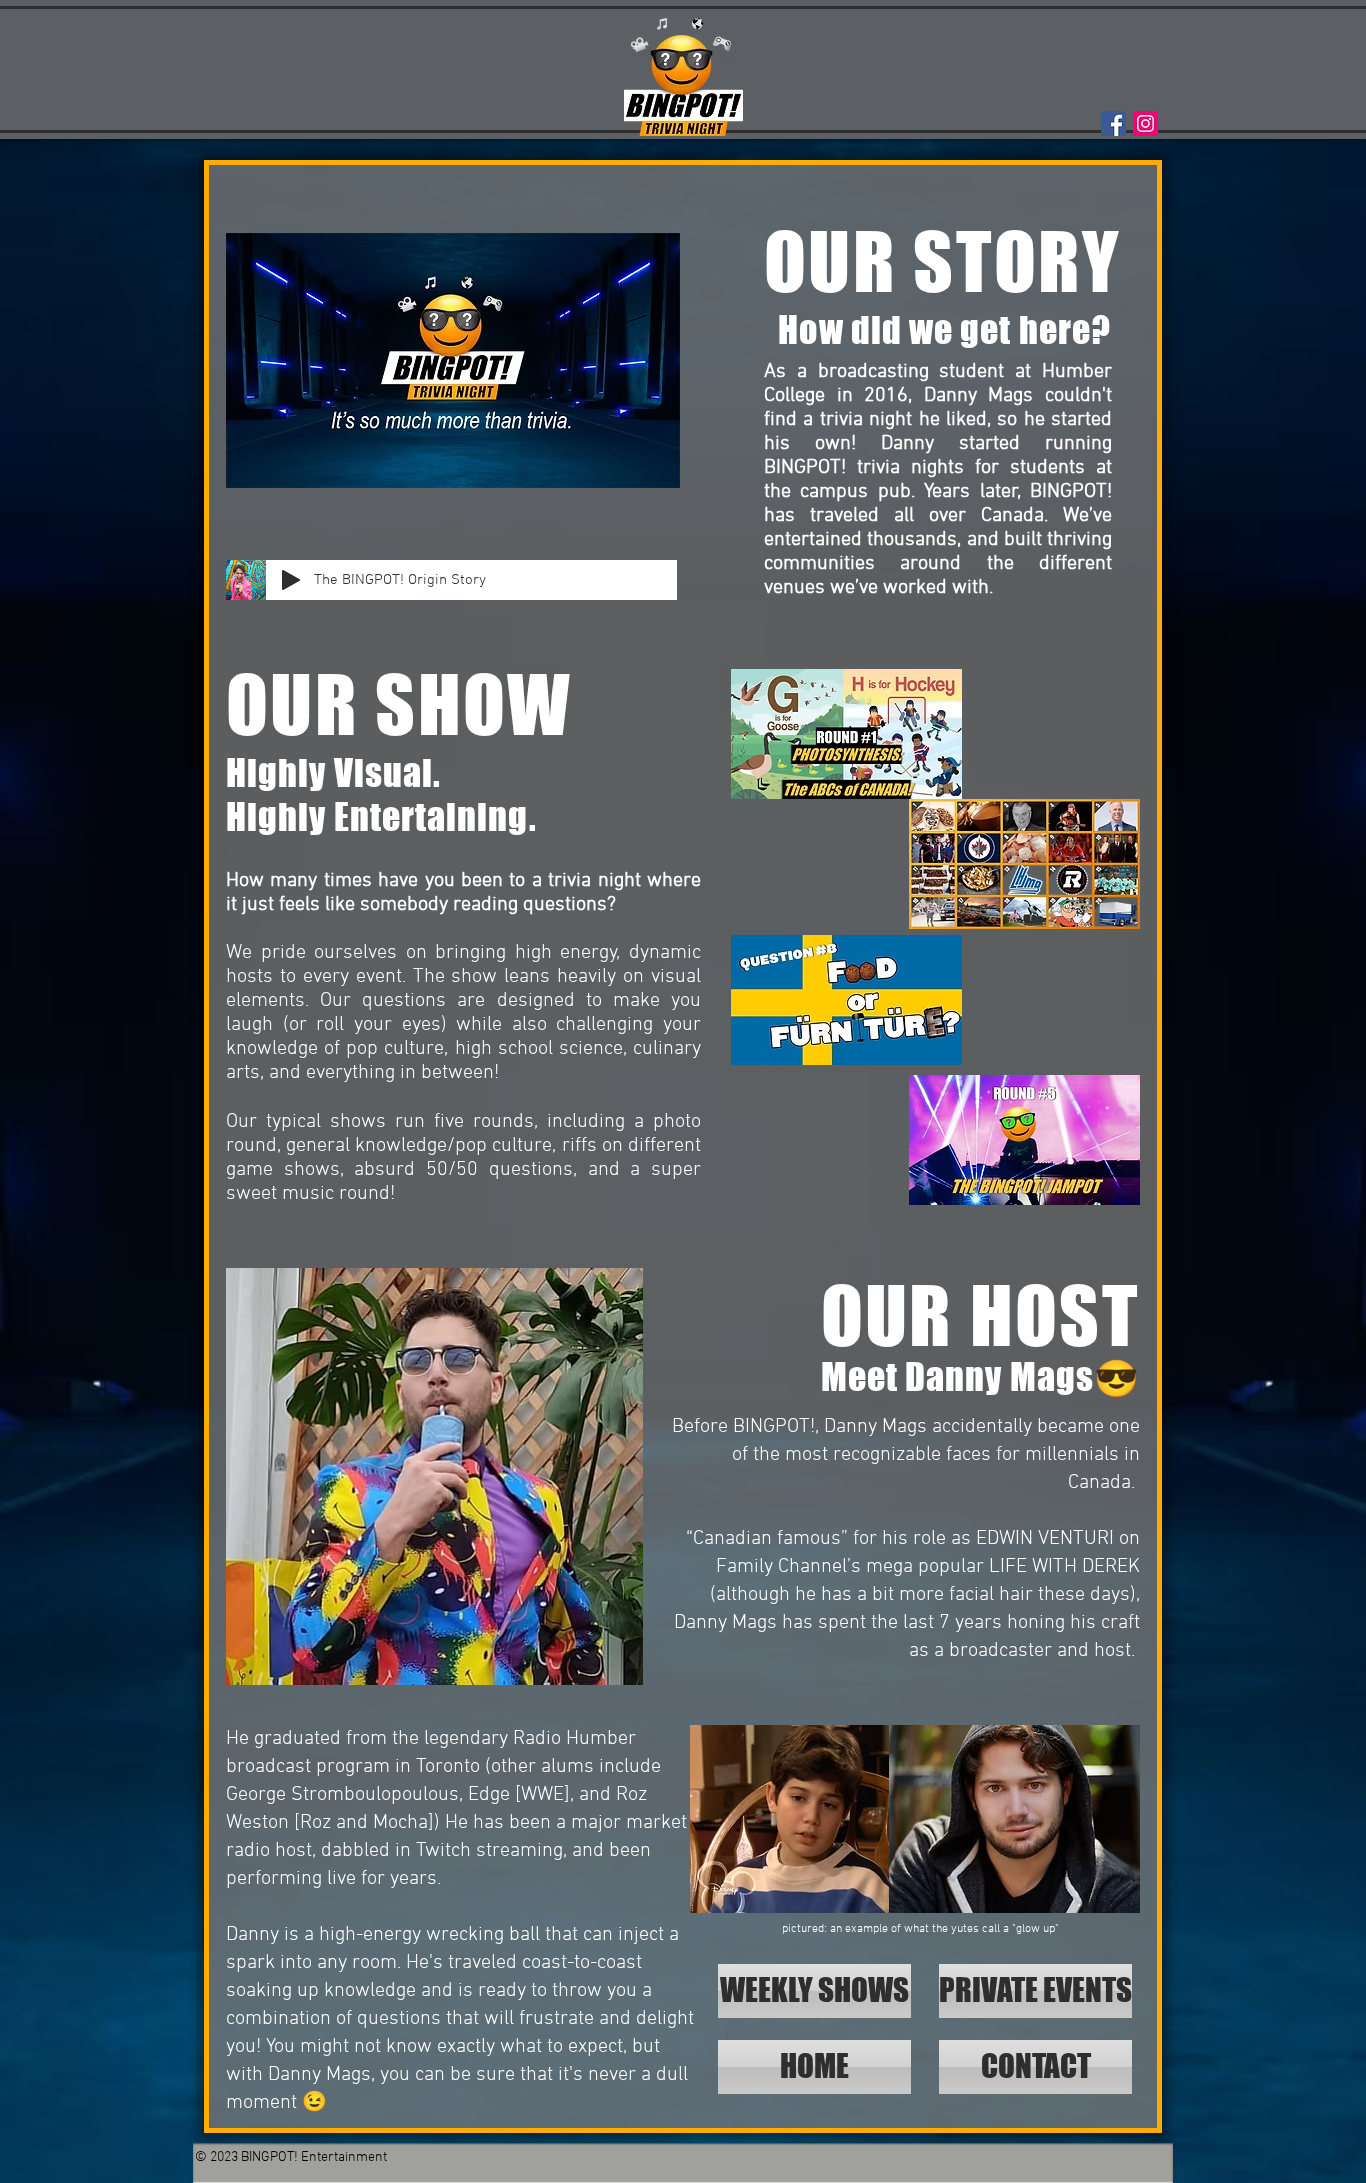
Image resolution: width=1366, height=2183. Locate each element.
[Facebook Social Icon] (1113, 123)
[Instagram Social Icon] (1145, 123)
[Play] (291, 580)
